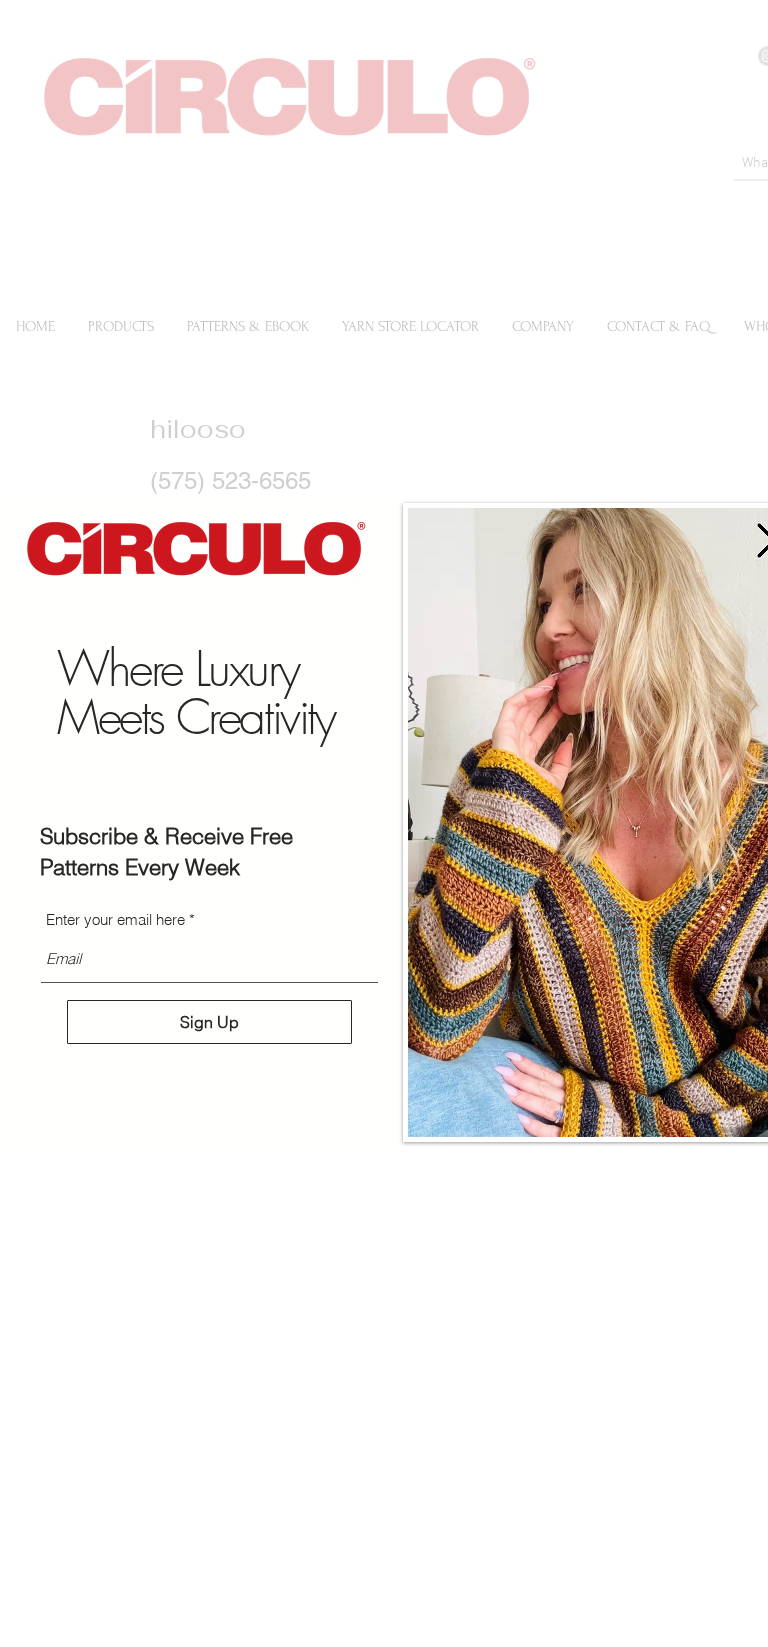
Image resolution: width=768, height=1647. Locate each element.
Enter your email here (115, 919)
